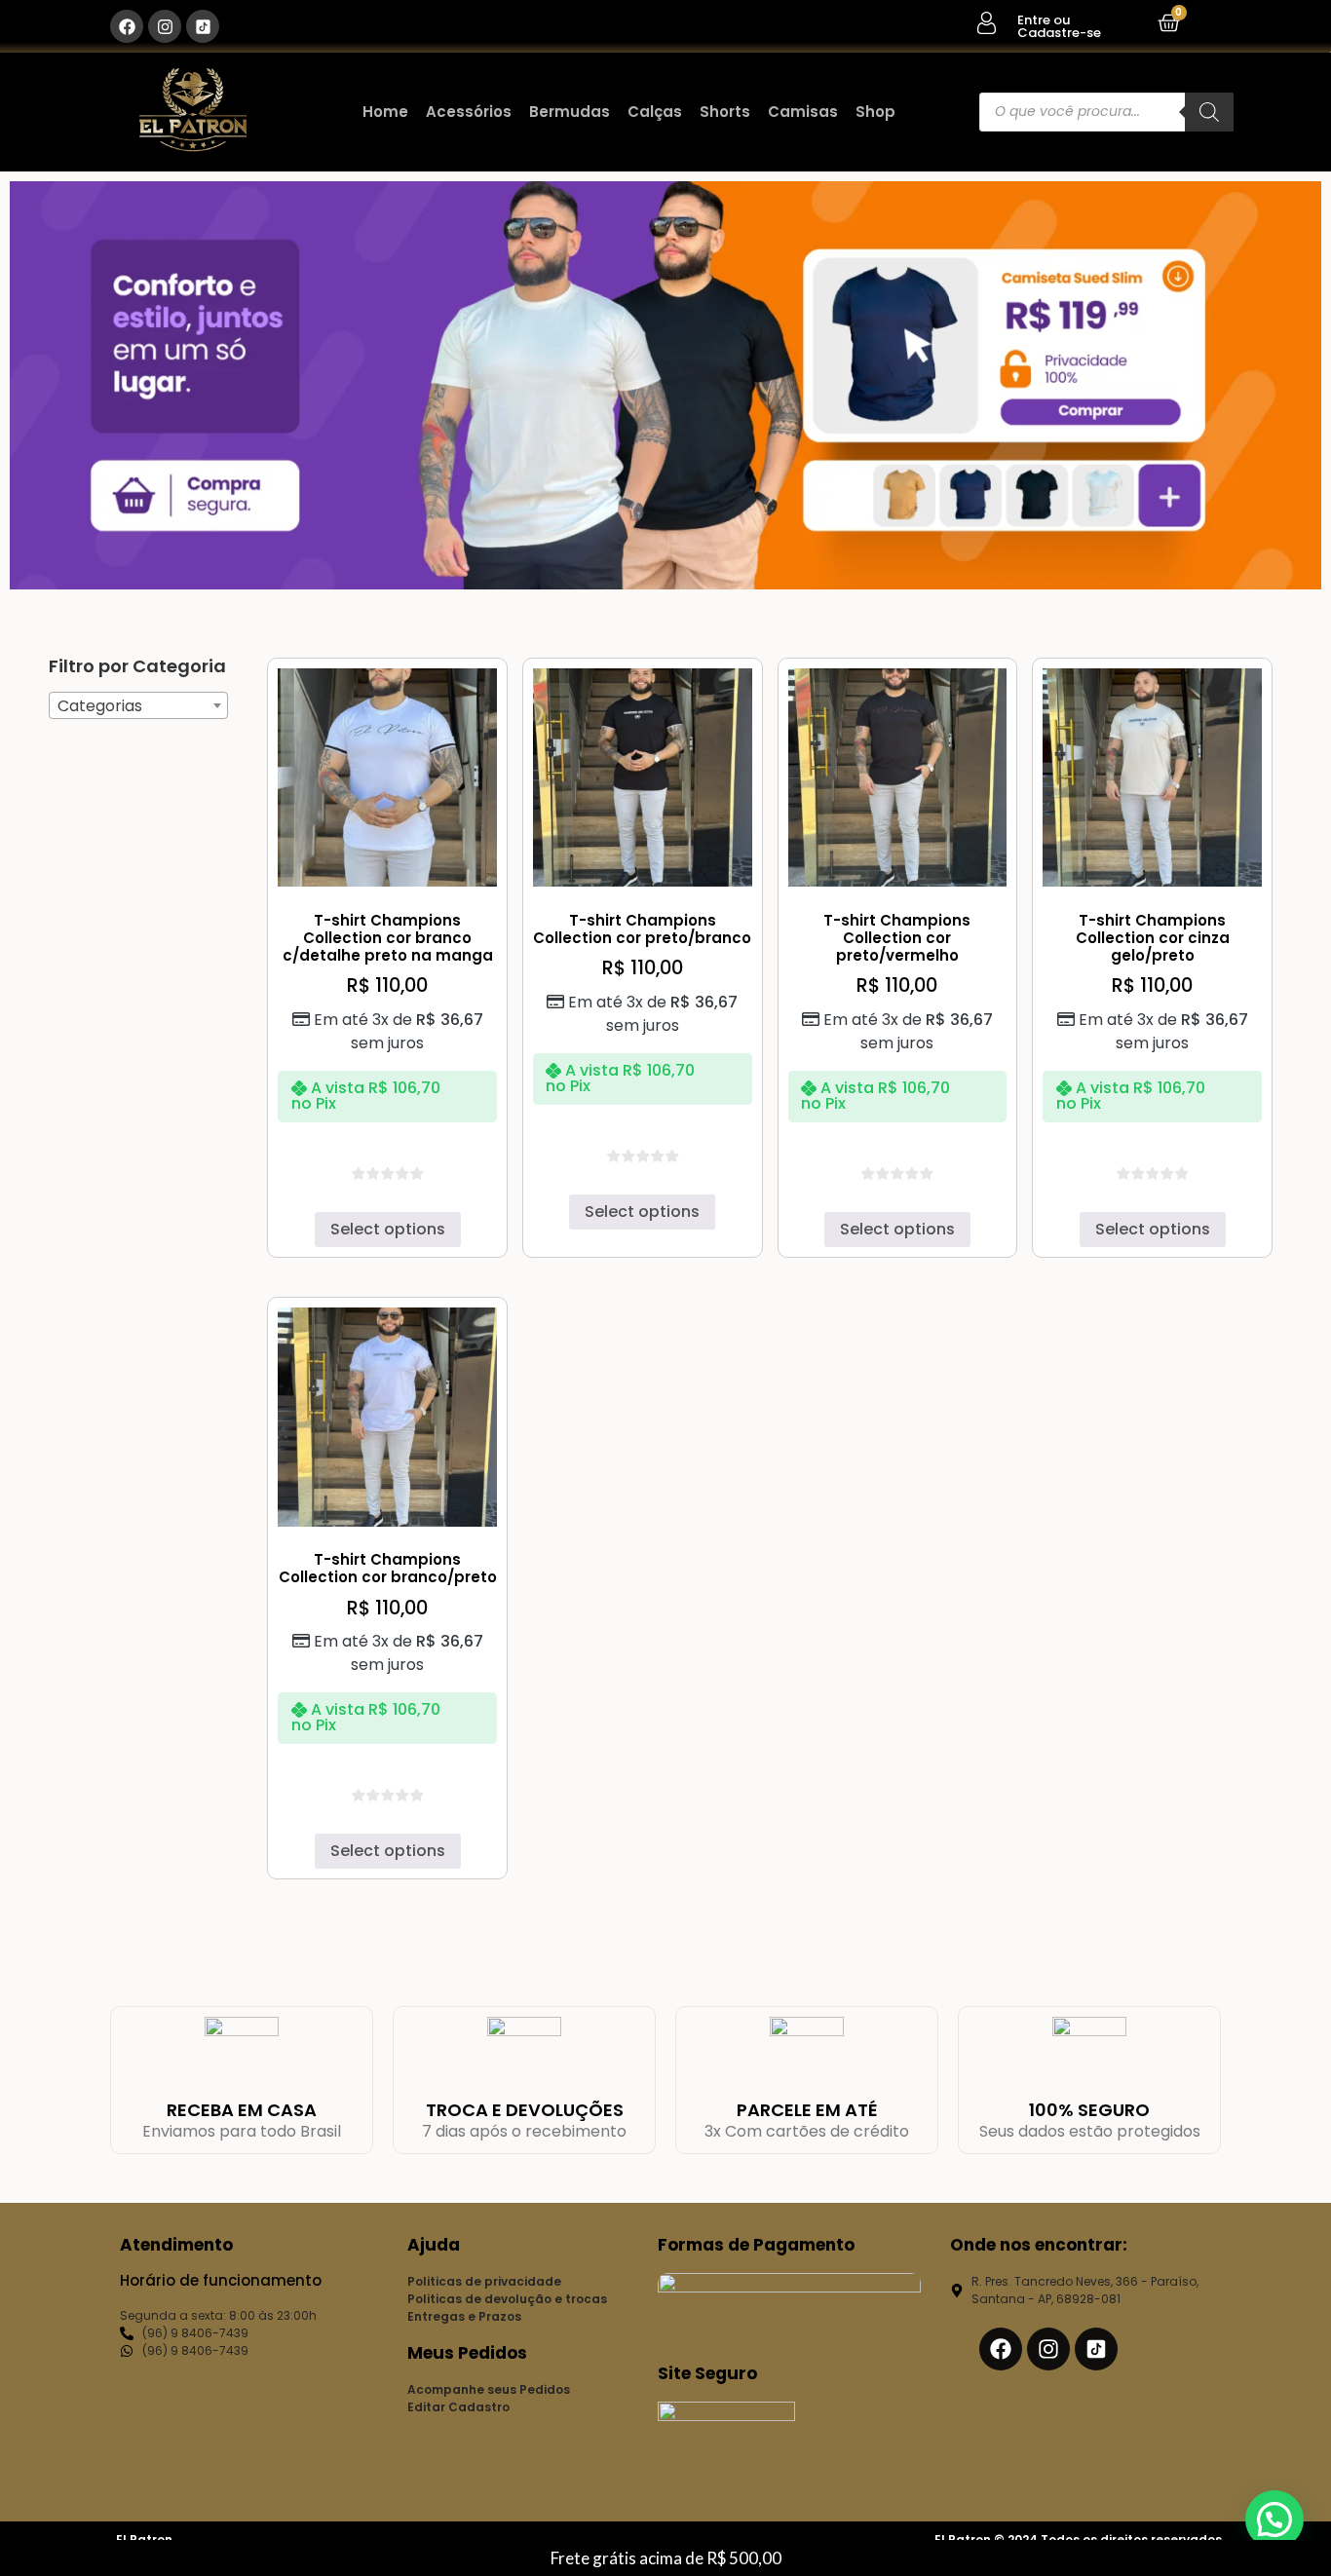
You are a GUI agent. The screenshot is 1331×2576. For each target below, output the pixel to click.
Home (385, 112)
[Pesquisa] (1209, 112)
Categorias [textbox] (100, 706)
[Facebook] (127, 26)
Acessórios (469, 112)
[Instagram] (165, 26)
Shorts (725, 112)
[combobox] (138, 705)
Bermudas (570, 112)
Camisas (803, 112)
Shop (875, 112)
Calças (655, 112)
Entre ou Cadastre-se (1059, 26)
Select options (388, 1229)
